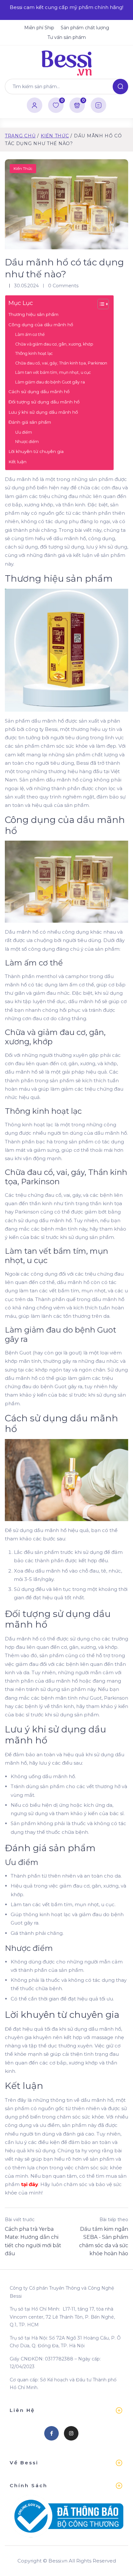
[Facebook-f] (51, 2433)
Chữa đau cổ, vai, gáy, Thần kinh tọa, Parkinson (61, 363)
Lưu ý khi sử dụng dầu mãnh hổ (43, 412)
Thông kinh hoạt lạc (34, 353)
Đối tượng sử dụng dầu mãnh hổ (44, 402)
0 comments (63, 286)
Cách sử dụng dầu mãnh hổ (39, 392)
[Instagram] (71, 2433)
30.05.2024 (26, 286)
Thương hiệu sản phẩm (33, 314)
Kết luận (17, 462)
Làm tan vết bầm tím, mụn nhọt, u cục (53, 372)
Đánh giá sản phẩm (30, 422)
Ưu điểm (24, 432)
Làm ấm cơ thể (30, 334)
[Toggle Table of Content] (100, 304)
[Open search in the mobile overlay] (66, 87)
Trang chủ (20, 136)
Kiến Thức (55, 136)
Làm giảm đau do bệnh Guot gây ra (50, 382)
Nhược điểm (27, 442)
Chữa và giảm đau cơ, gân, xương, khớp (54, 344)
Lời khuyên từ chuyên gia (36, 451)
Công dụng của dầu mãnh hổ (41, 325)
